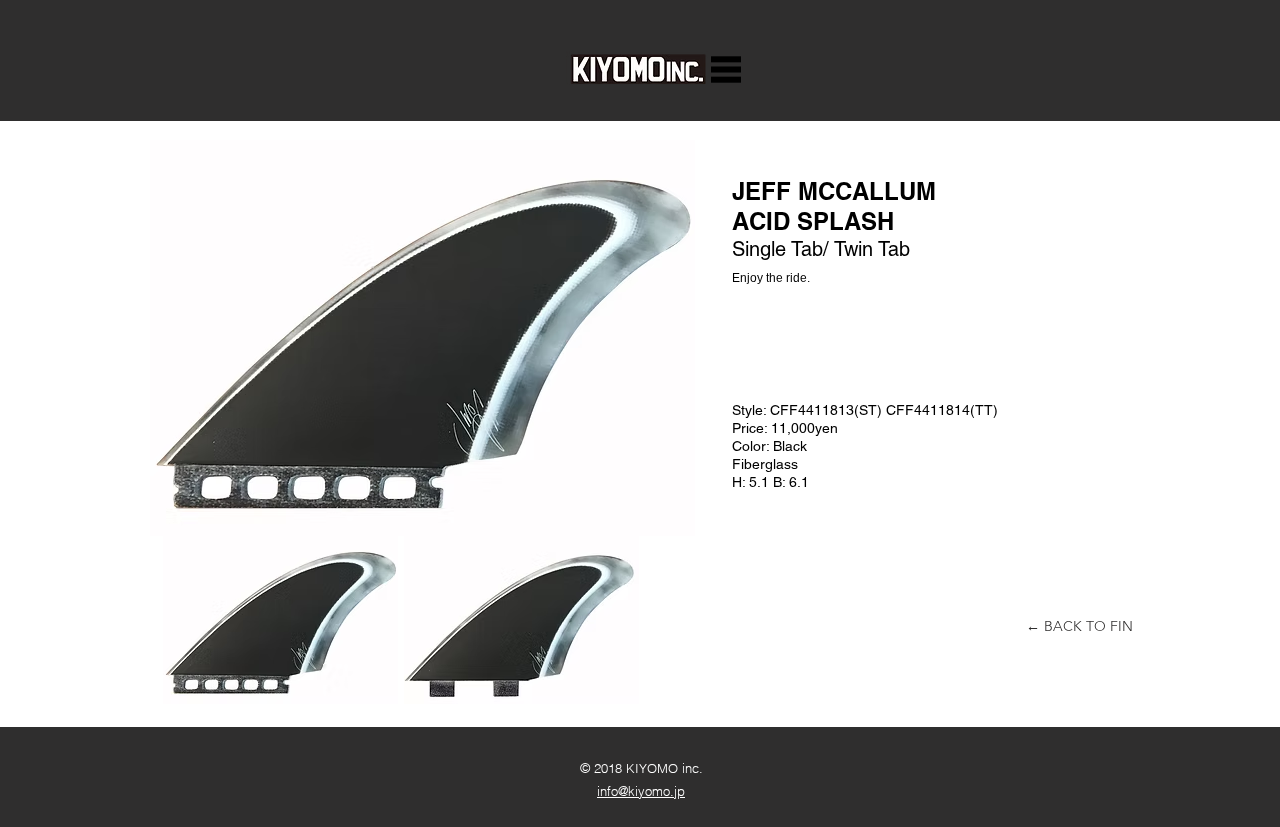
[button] (726, 69)
